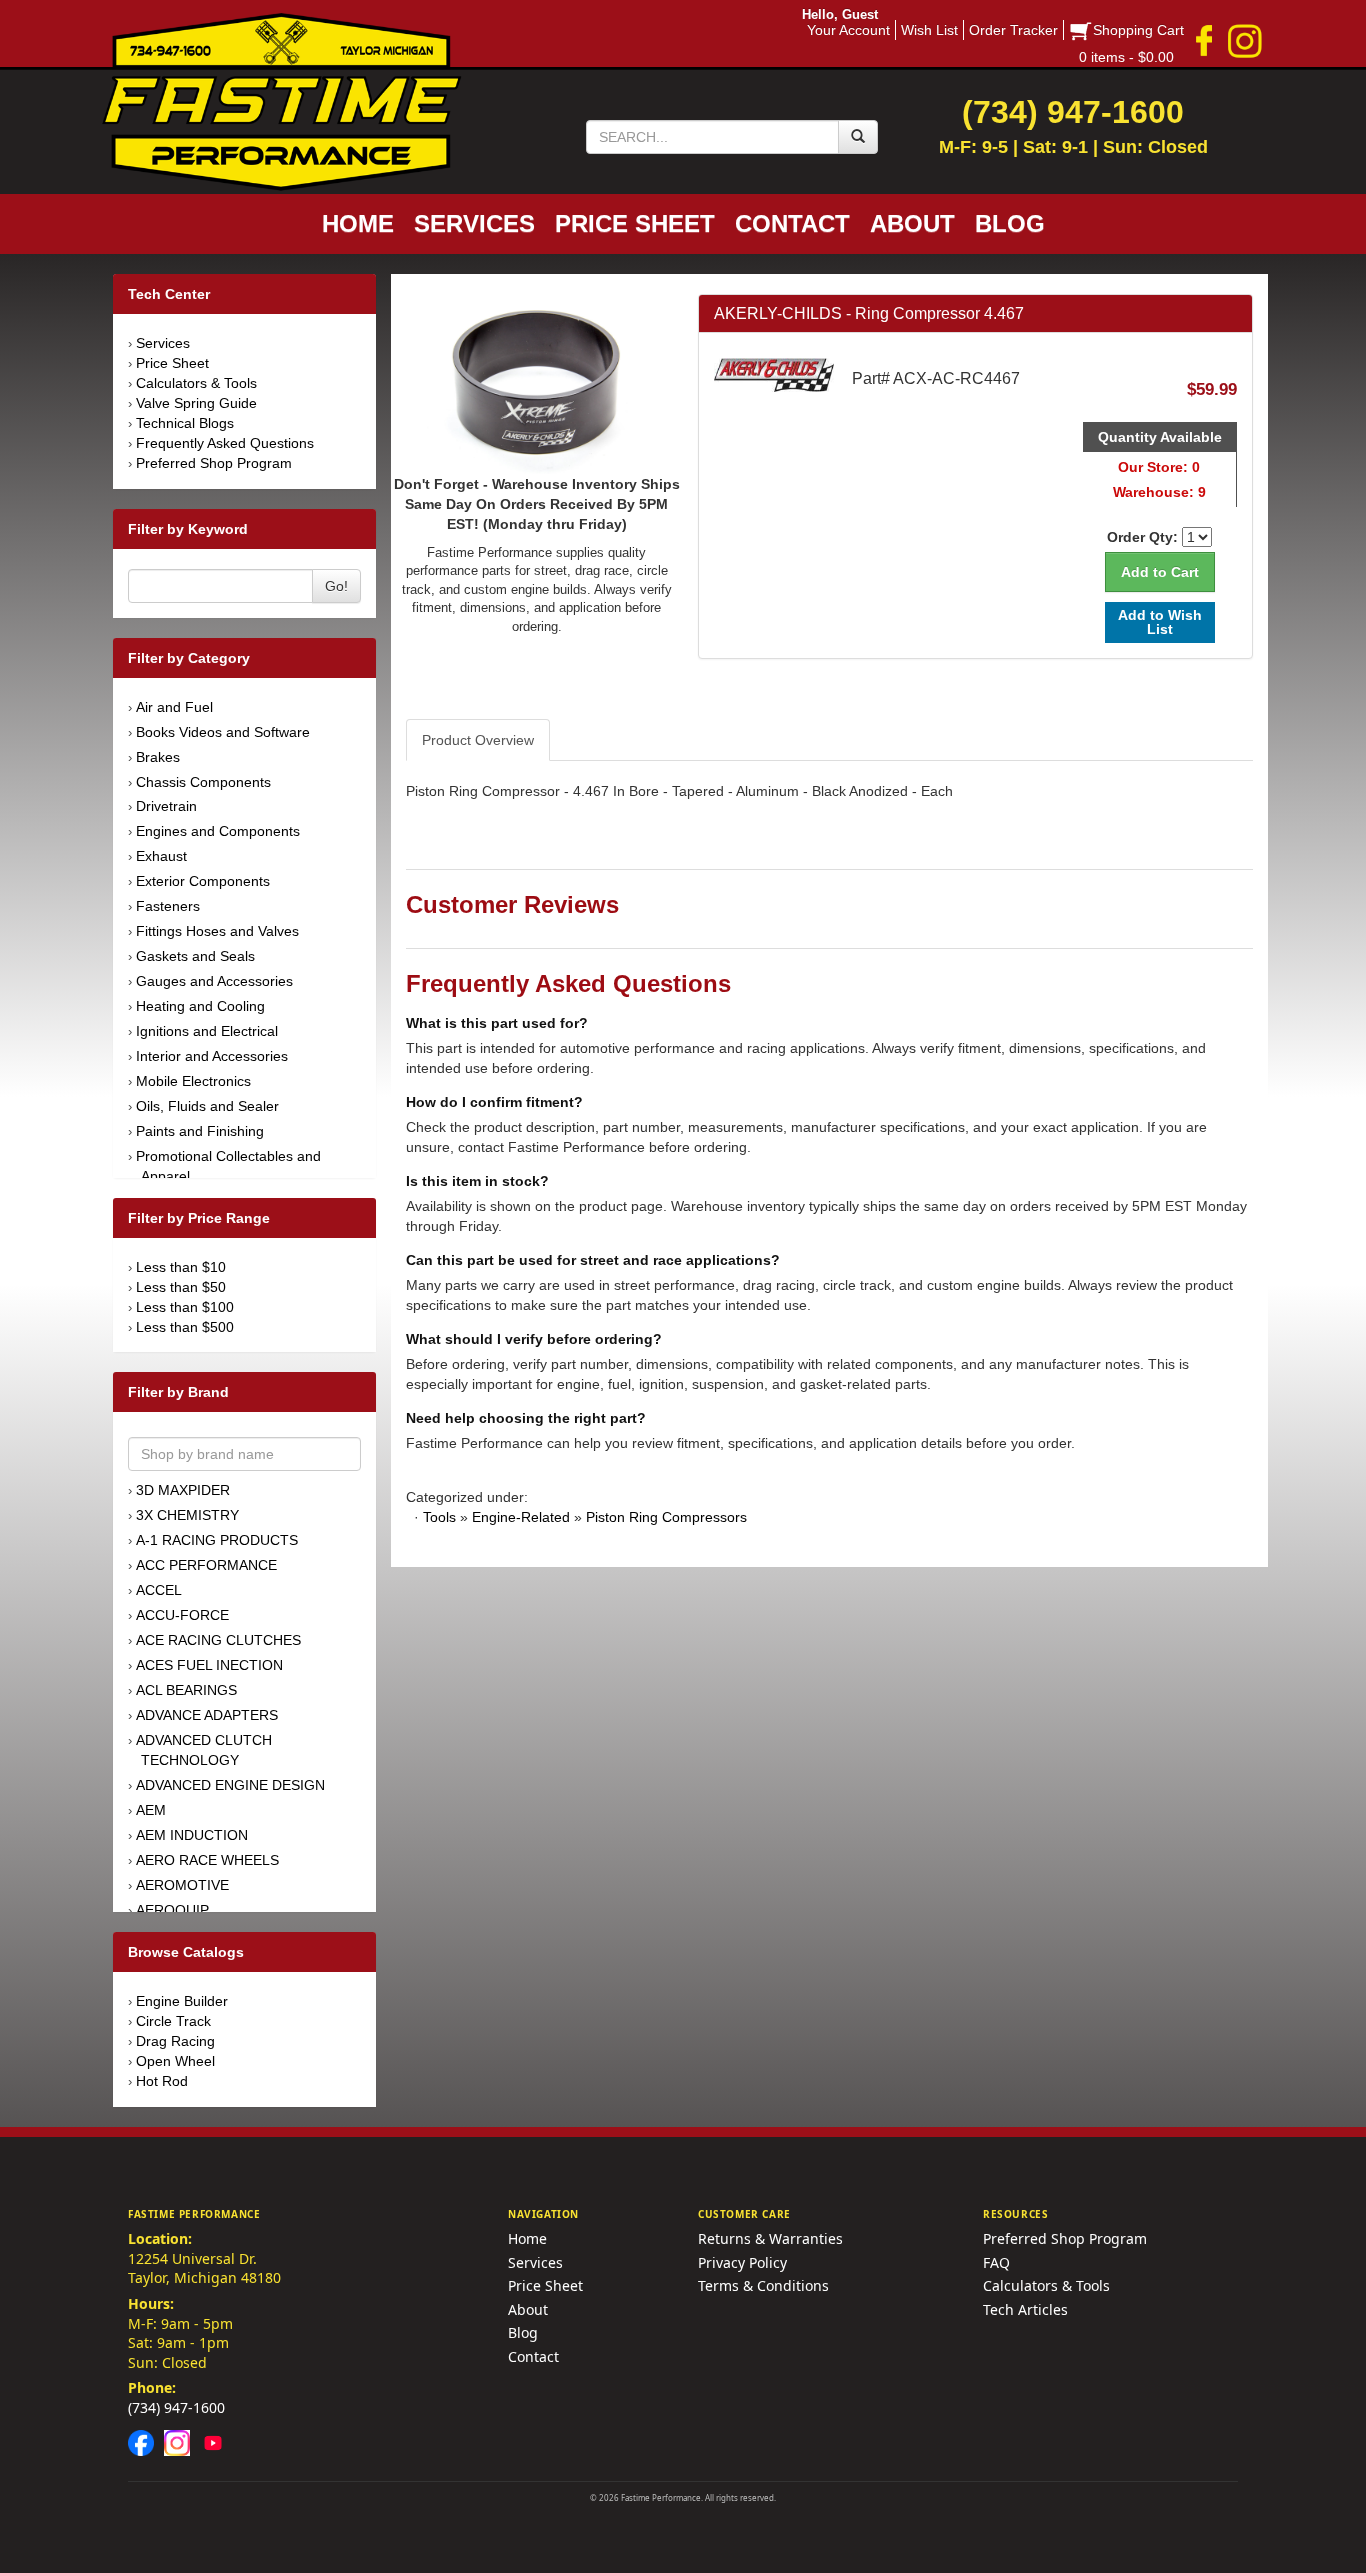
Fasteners (168, 906)
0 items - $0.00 (1126, 57)
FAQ (996, 2262)
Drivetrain (166, 806)
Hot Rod (162, 2081)
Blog (523, 2332)
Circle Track (173, 2021)
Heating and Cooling (200, 1006)
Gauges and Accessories (214, 981)
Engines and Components (218, 831)
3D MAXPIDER (183, 1490)
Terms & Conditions (763, 2285)
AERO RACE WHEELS (207, 1860)
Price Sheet (172, 363)
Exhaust (161, 856)
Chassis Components (203, 782)
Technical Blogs (185, 423)
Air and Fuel (174, 707)
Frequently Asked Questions (225, 443)
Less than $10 (181, 1267)
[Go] (858, 137)
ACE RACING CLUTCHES (218, 1640)
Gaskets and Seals (195, 956)
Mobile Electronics (193, 1081)
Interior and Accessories (212, 1056)
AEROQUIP (172, 1910)
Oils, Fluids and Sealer (207, 1106)
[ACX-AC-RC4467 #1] (536, 382)
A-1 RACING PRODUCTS (217, 1540)
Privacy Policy (742, 2262)
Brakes (158, 757)
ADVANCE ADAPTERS (207, 1715)
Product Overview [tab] (478, 740)
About (528, 2309)
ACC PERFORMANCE (206, 1565)
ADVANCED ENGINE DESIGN (230, 1785)
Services (163, 343)
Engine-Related (521, 1517)
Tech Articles (1025, 2309)
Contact (533, 2356)
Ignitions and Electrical (207, 1031)
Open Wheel (175, 2061)
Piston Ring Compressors (666, 1517)
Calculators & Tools (196, 383)
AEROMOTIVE (182, 1885)
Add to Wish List (1160, 621)
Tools (439, 1517)
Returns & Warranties (770, 2238)
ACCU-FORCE (182, 1615)
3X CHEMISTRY (187, 1515)
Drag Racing (175, 2041)
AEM (151, 1810)
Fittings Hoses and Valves (217, 931)
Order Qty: (1142, 537)
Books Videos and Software (223, 732)
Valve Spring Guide (196, 403)
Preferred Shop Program (214, 463)
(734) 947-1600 (176, 2407)
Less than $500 (185, 1327)
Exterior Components (203, 881)
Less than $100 (185, 1307)
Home (527, 2238)
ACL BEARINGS (186, 1690)
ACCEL (159, 1590)
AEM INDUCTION (192, 1835)
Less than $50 (181, 1287)
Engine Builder (182, 2001)
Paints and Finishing (200, 1131)
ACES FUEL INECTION (209, 1665)
